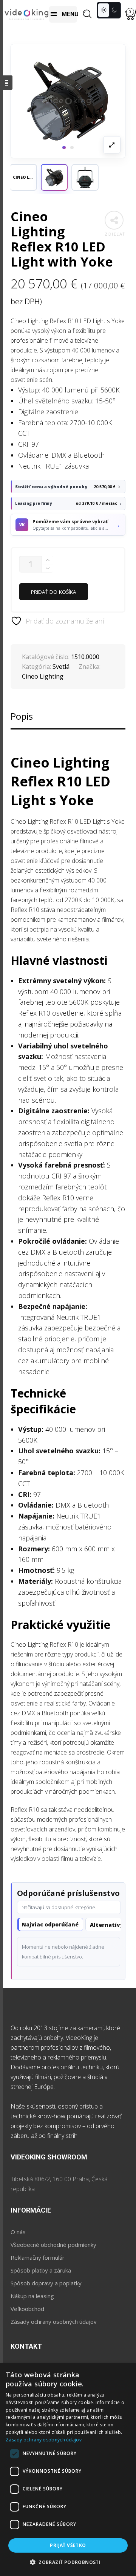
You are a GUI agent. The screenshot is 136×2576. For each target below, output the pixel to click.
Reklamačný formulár (38, 2257)
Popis (22, 716)
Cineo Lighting (43, 676)
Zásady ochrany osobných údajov (54, 2322)
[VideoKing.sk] (26, 14)
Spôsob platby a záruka (41, 2270)
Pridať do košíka (54, 592)
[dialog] (68, 2469)
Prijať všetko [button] (68, 2545)
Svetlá (61, 667)
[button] (54, 177)
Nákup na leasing (32, 2296)
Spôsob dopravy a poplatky (46, 2283)
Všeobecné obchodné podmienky (53, 2245)
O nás (18, 2232)
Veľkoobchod (27, 2309)
